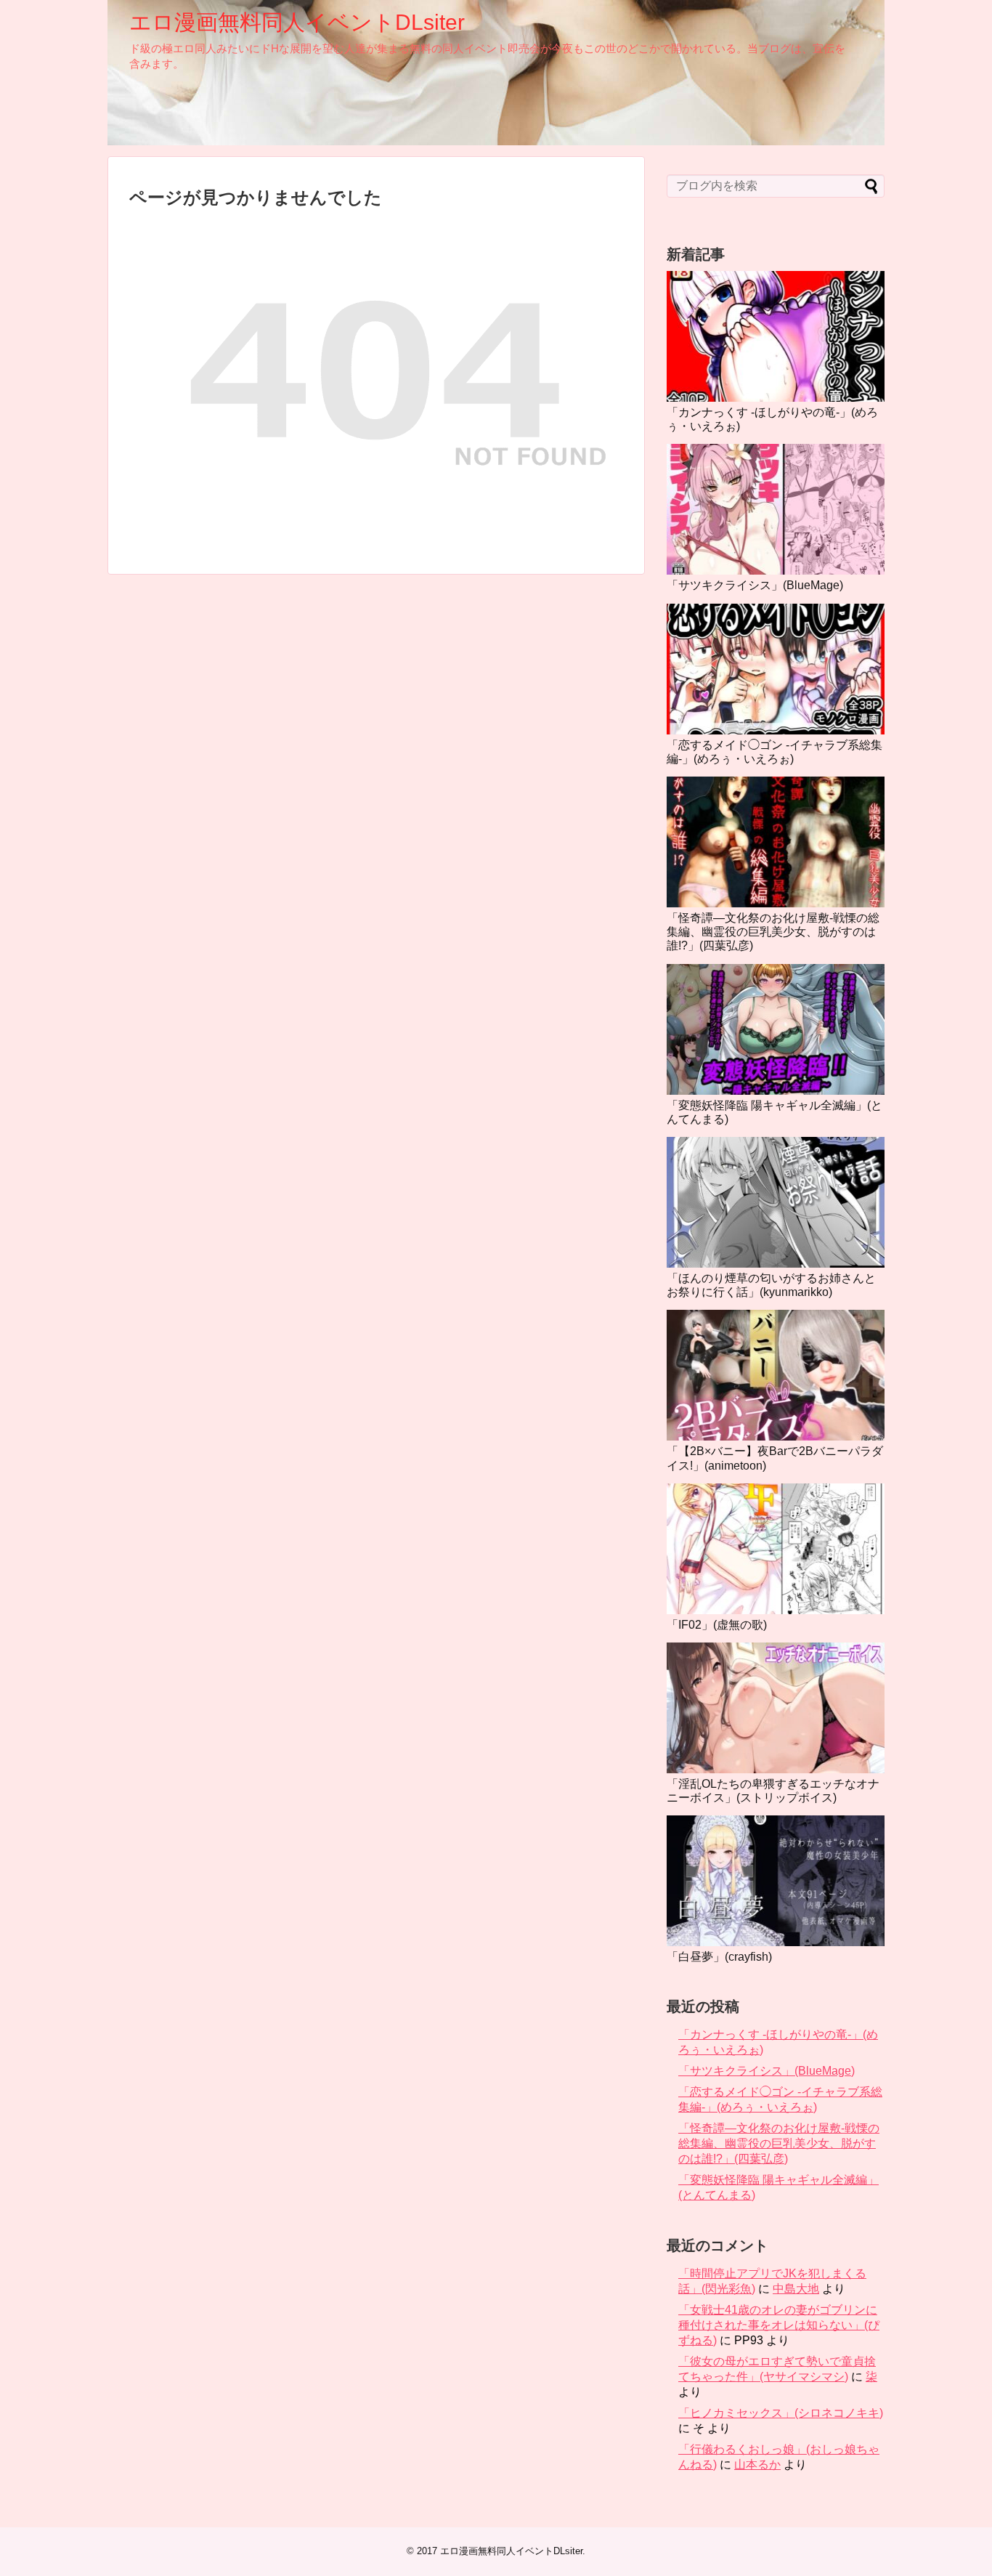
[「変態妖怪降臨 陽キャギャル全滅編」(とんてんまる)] (776, 1029)
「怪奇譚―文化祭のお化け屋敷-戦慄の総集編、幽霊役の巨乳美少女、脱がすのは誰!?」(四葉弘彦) (773, 932)
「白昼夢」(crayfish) (719, 1957)
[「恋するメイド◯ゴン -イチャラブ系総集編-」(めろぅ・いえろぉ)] (776, 669)
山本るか (757, 2464)
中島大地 (796, 2289)
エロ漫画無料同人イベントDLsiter (297, 22)
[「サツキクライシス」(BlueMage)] (776, 509)
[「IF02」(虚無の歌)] (776, 1549)
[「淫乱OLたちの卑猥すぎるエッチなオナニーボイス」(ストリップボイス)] (776, 1708)
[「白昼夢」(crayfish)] (776, 1881)
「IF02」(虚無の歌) (717, 1625)
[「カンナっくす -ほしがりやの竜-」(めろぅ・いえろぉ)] (776, 336)
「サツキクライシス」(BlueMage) (755, 585)
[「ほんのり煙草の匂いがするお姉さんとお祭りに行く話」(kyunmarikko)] (776, 1202)
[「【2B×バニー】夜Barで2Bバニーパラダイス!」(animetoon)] (776, 1375)
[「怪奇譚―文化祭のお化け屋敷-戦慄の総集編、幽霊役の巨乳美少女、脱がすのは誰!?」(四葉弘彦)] (776, 842)
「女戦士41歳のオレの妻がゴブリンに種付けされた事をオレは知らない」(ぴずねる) (779, 2325)
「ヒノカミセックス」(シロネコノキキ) (781, 2413)
